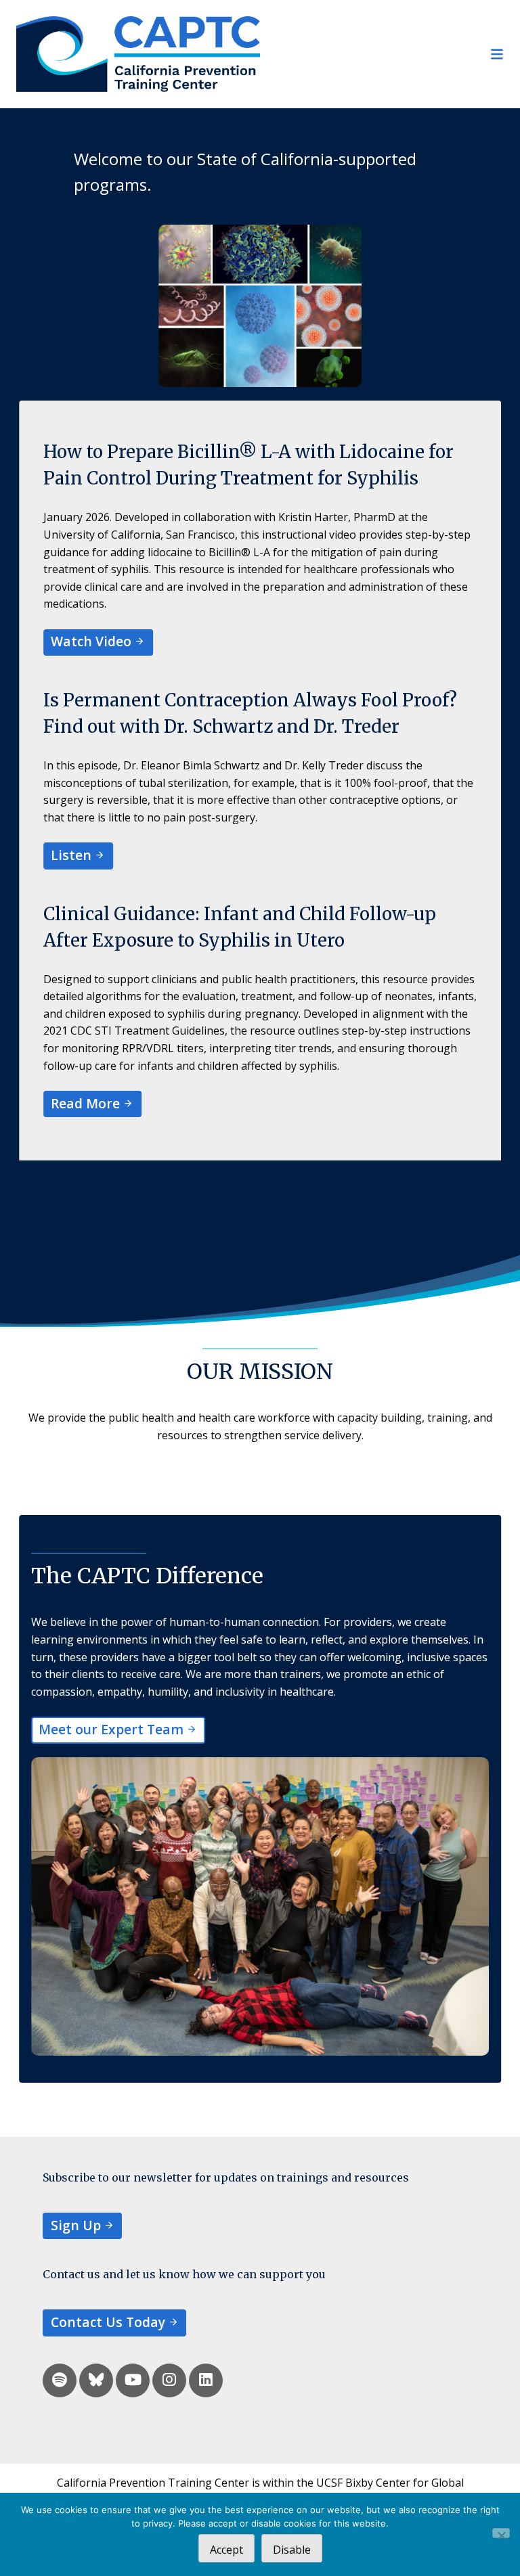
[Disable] (501, 2533)
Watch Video (91, 641)
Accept (226, 2550)
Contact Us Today (108, 2322)
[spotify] (60, 2380)
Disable (292, 2550)
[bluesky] (96, 2380)
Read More (85, 1103)
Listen (71, 855)
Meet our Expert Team (111, 1729)
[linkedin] (206, 2380)
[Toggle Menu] (382, 54)
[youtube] (133, 2380)
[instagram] (169, 2380)
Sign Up (76, 2225)
